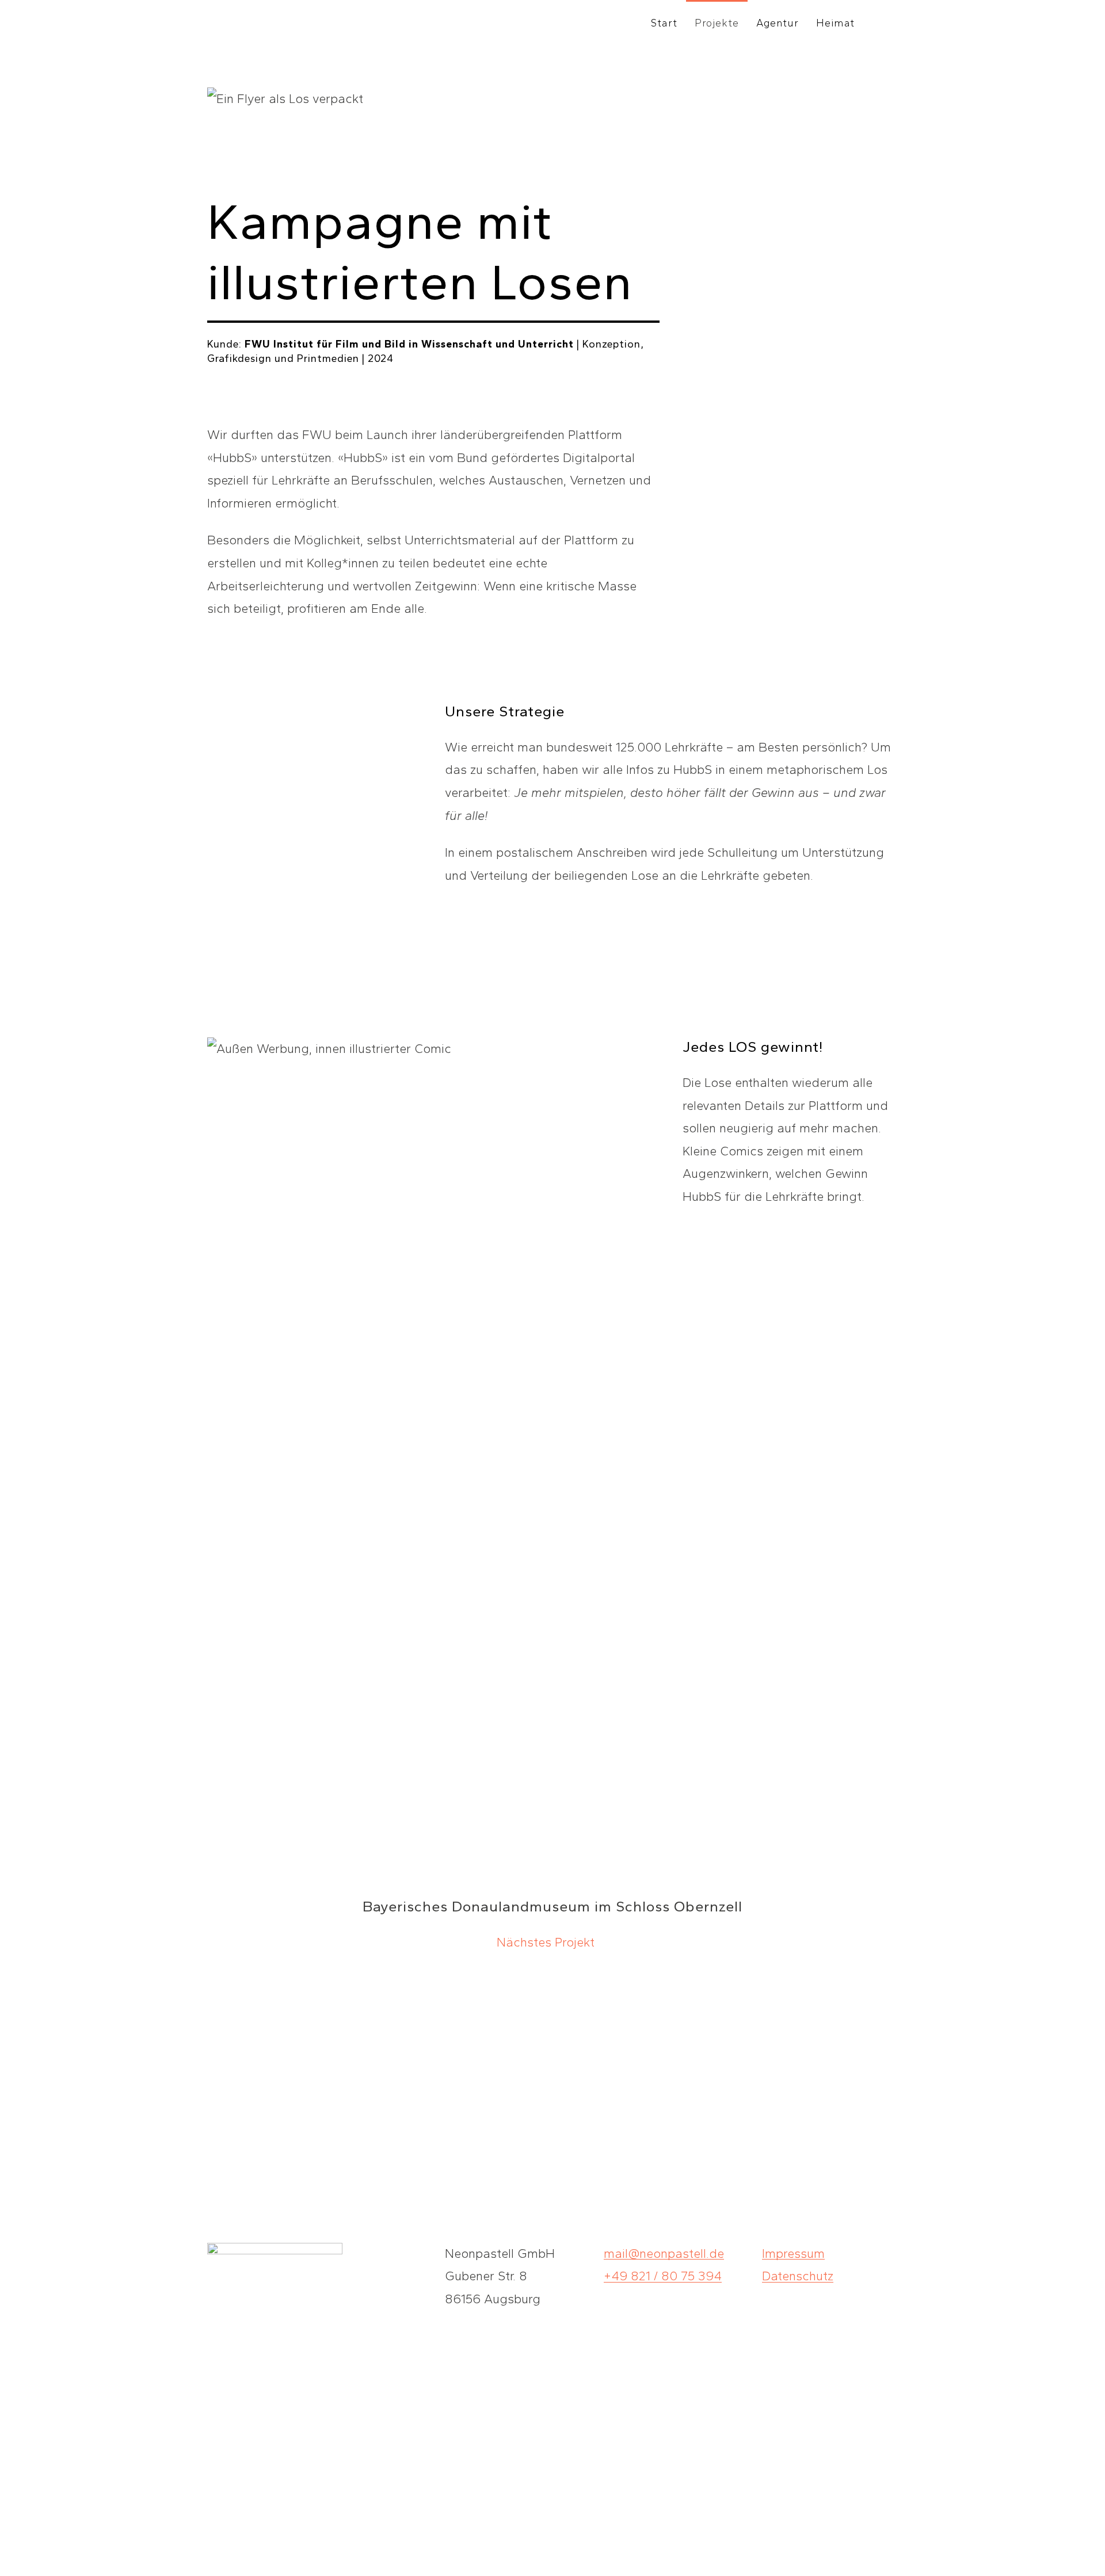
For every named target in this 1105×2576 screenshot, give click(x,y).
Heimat (835, 23)
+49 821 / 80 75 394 (663, 2276)
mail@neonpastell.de (664, 2253)
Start (664, 23)
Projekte (717, 23)
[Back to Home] (271, 23)
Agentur (778, 23)
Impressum (793, 2253)
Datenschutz (798, 2276)
